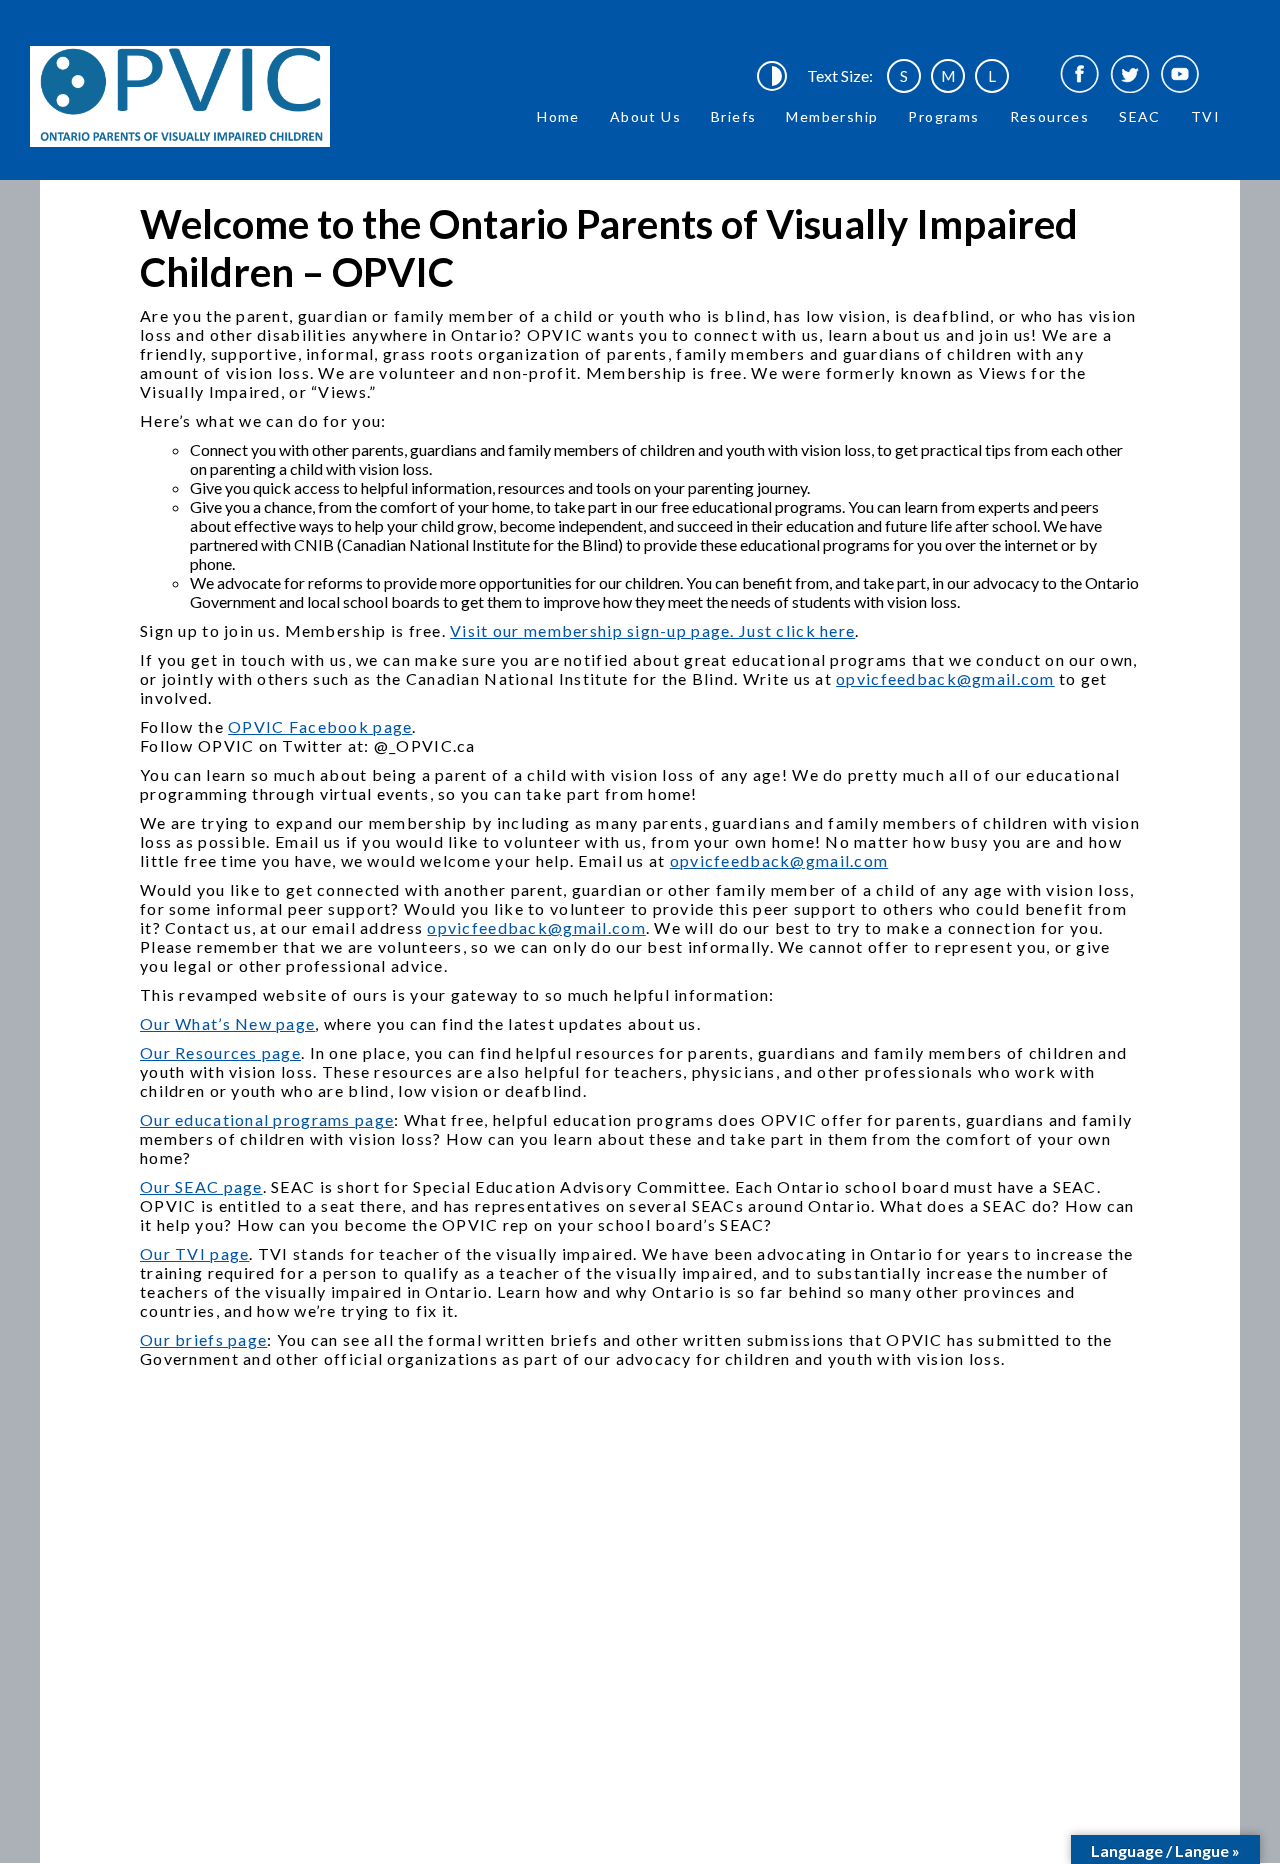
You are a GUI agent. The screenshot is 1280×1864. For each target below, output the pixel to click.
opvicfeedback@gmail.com (945, 678)
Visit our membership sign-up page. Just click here (652, 630)
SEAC (1140, 116)
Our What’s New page (227, 1023)
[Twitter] (1130, 75)
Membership (832, 116)
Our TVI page (194, 1253)
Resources (1050, 116)
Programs (943, 116)
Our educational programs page (267, 1119)
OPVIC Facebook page (320, 726)
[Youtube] (1180, 75)
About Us (645, 116)
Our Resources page (220, 1052)
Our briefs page (203, 1339)
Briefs (733, 116)
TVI (1205, 116)
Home (558, 116)
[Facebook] (1080, 75)
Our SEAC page (201, 1186)
